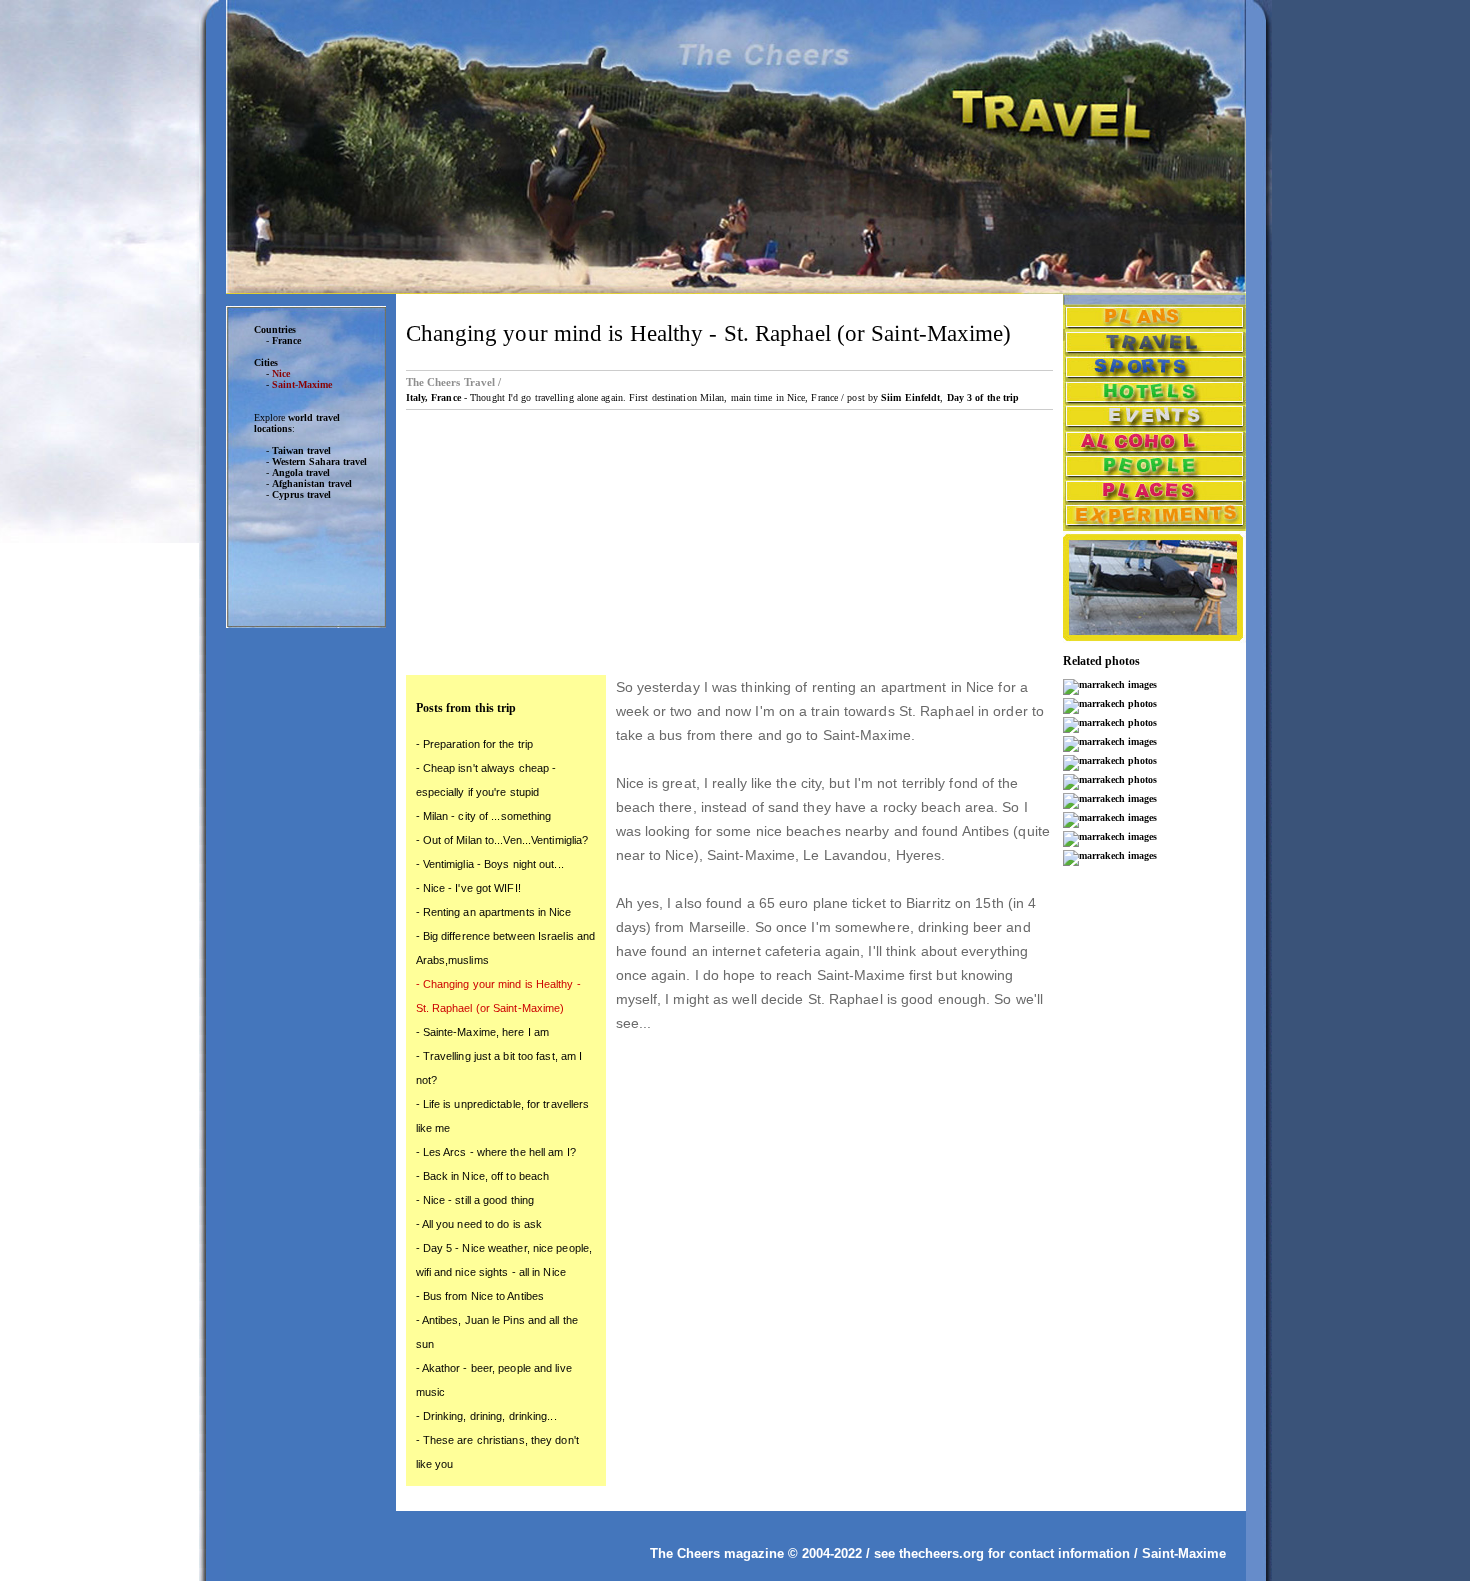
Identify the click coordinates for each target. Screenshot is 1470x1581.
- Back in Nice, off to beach (483, 1176)
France (286, 340)
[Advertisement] (306, 949)
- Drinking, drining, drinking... (486, 1416)
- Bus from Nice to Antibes (480, 1296)
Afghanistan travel (312, 483)
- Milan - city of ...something (484, 816)
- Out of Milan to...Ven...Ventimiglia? (502, 840)
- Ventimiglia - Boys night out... (490, 864)
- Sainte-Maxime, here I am (483, 1032)
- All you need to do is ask (479, 1224)
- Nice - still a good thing (475, 1200)
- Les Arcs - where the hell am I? (496, 1152)
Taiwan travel (301, 450)
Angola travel (301, 472)
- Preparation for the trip (475, 744)
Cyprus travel (301, 494)
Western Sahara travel (319, 461)
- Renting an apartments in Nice (494, 912)
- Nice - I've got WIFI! (468, 888)
